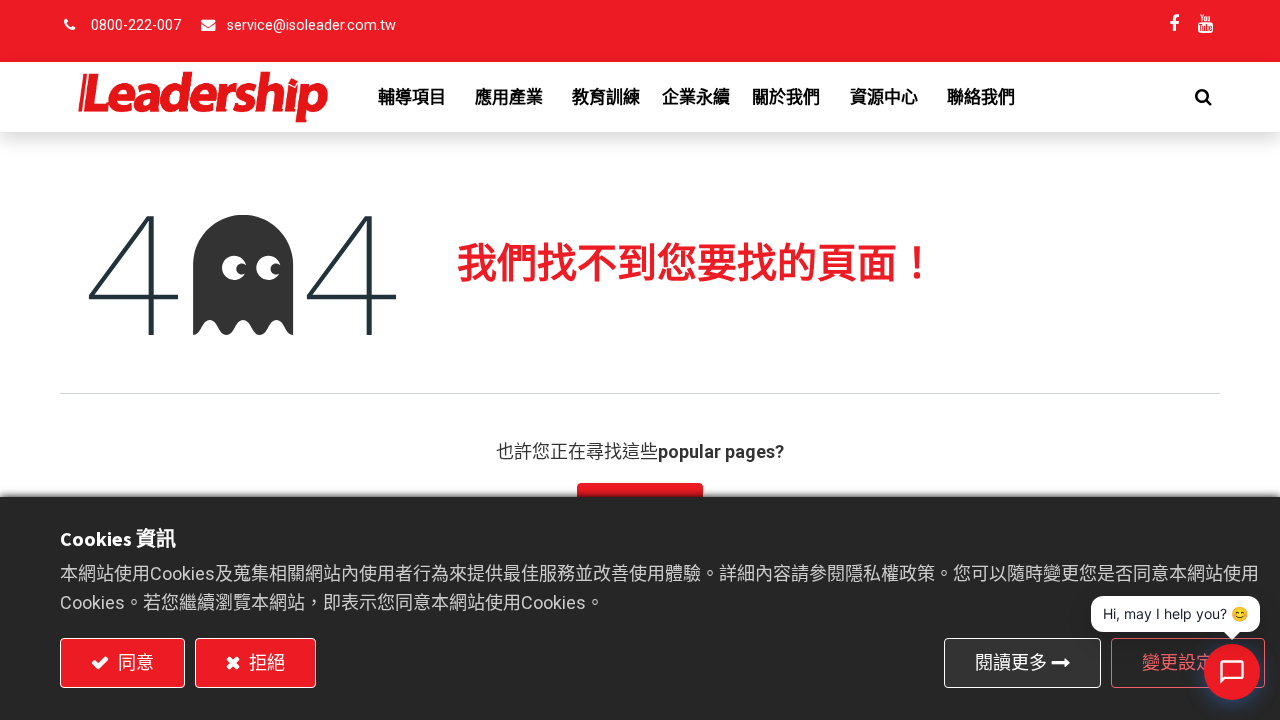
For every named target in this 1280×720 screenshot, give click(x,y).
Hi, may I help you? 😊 (1175, 613)
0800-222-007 (136, 25)
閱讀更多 (1011, 662)
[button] (1203, 97)
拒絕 (265, 662)
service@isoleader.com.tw (311, 25)
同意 (134, 662)
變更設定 (1178, 662)
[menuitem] (606, 97)
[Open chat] (1232, 672)
